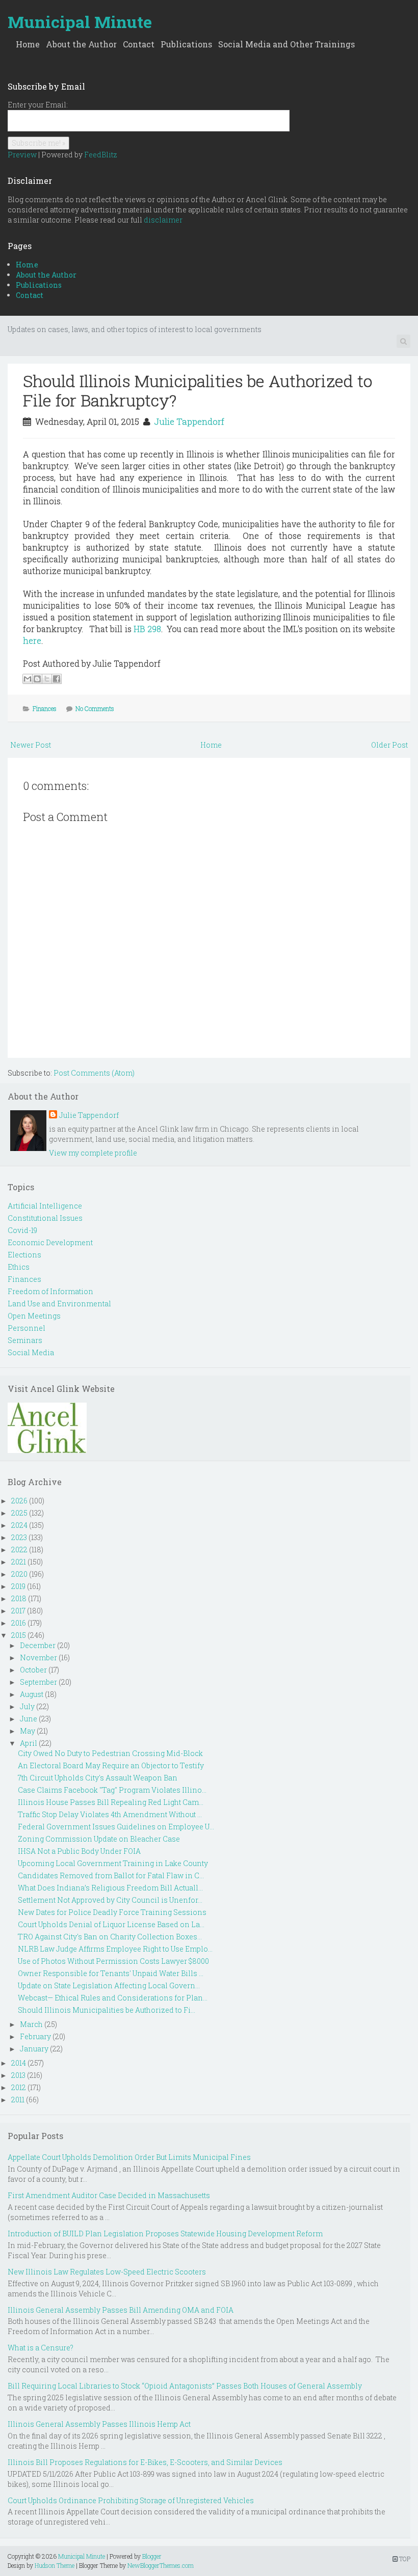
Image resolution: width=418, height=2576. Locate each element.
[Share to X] (47, 679)
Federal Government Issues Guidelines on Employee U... (116, 1827)
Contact (139, 44)
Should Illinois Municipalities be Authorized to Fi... (107, 2010)
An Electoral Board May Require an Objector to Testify (111, 1765)
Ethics (19, 1267)
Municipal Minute (80, 22)
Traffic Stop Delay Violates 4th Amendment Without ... (110, 1814)
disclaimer (163, 220)
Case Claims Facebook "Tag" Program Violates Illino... (112, 1790)
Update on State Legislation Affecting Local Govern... (109, 1985)
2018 (19, 1598)
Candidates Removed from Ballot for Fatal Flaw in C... (111, 1875)
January (34, 2049)
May (28, 1731)
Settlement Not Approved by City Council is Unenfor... (110, 1900)
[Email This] (28, 679)
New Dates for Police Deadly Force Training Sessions (112, 1912)
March (31, 2024)
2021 (19, 1562)
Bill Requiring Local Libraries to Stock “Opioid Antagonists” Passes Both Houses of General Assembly (185, 2386)
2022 (19, 1550)
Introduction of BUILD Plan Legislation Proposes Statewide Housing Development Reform (165, 2234)
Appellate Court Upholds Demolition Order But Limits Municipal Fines (129, 2157)
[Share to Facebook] (57, 679)
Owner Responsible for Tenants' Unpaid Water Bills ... (111, 1973)
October (33, 1670)
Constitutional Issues (45, 1218)
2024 (19, 1525)
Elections (24, 1255)
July (27, 1706)
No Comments (95, 708)
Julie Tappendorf (189, 421)
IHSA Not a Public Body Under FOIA (79, 1851)
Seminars (25, 1340)
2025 (19, 1513)
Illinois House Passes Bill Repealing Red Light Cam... (111, 1802)
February (35, 2036)
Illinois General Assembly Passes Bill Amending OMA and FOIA (121, 2310)
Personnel (27, 1328)
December (38, 1645)
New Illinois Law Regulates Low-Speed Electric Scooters (107, 2272)
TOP (404, 2559)
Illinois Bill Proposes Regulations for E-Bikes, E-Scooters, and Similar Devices (145, 2462)
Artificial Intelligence (45, 1206)
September (38, 1682)
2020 (19, 1574)
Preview (22, 155)
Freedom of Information (50, 1291)
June (29, 1719)
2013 (18, 2075)
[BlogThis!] (37, 679)
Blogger (152, 2556)
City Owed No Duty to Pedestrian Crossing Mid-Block (110, 1753)
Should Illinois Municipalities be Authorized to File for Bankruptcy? (198, 390)
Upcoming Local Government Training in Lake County (113, 1863)
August (32, 1694)
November (38, 1657)
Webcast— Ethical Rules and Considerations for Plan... (113, 1998)
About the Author (81, 44)
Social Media (31, 1352)
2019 (18, 1586)
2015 (19, 1635)
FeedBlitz (101, 155)
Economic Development (50, 1242)
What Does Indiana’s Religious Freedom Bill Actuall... (110, 1888)
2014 (19, 2063)
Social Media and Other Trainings (286, 44)
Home (28, 44)
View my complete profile (93, 1153)
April (29, 1743)
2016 (19, 1623)
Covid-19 (22, 1230)
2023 (19, 1537)
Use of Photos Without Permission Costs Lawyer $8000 (113, 1961)
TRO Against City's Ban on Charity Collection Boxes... (110, 1937)
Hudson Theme (55, 2565)
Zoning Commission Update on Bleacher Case (99, 1839)
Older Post (389, 745)
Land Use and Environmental (59, 1304)
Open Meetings (34, 1316)
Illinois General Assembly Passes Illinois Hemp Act (99, 2424)
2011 (18, 2100)
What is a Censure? (41, 2348)
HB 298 (147, 629)
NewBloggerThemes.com (161, 2565)
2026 (19, 1501)
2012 (19, 2087)
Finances (45, 708)
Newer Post (31, 745)
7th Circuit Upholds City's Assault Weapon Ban (98, 1778)
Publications (186, 44)
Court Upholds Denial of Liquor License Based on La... (111, 1924)
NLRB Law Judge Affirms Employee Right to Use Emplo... (115, 1949)
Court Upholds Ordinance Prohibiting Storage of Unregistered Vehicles (131, 2500)
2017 (18, 1611)
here (32, 640)
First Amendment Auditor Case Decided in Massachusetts (109, 2195)
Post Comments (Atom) (94, 1073)
